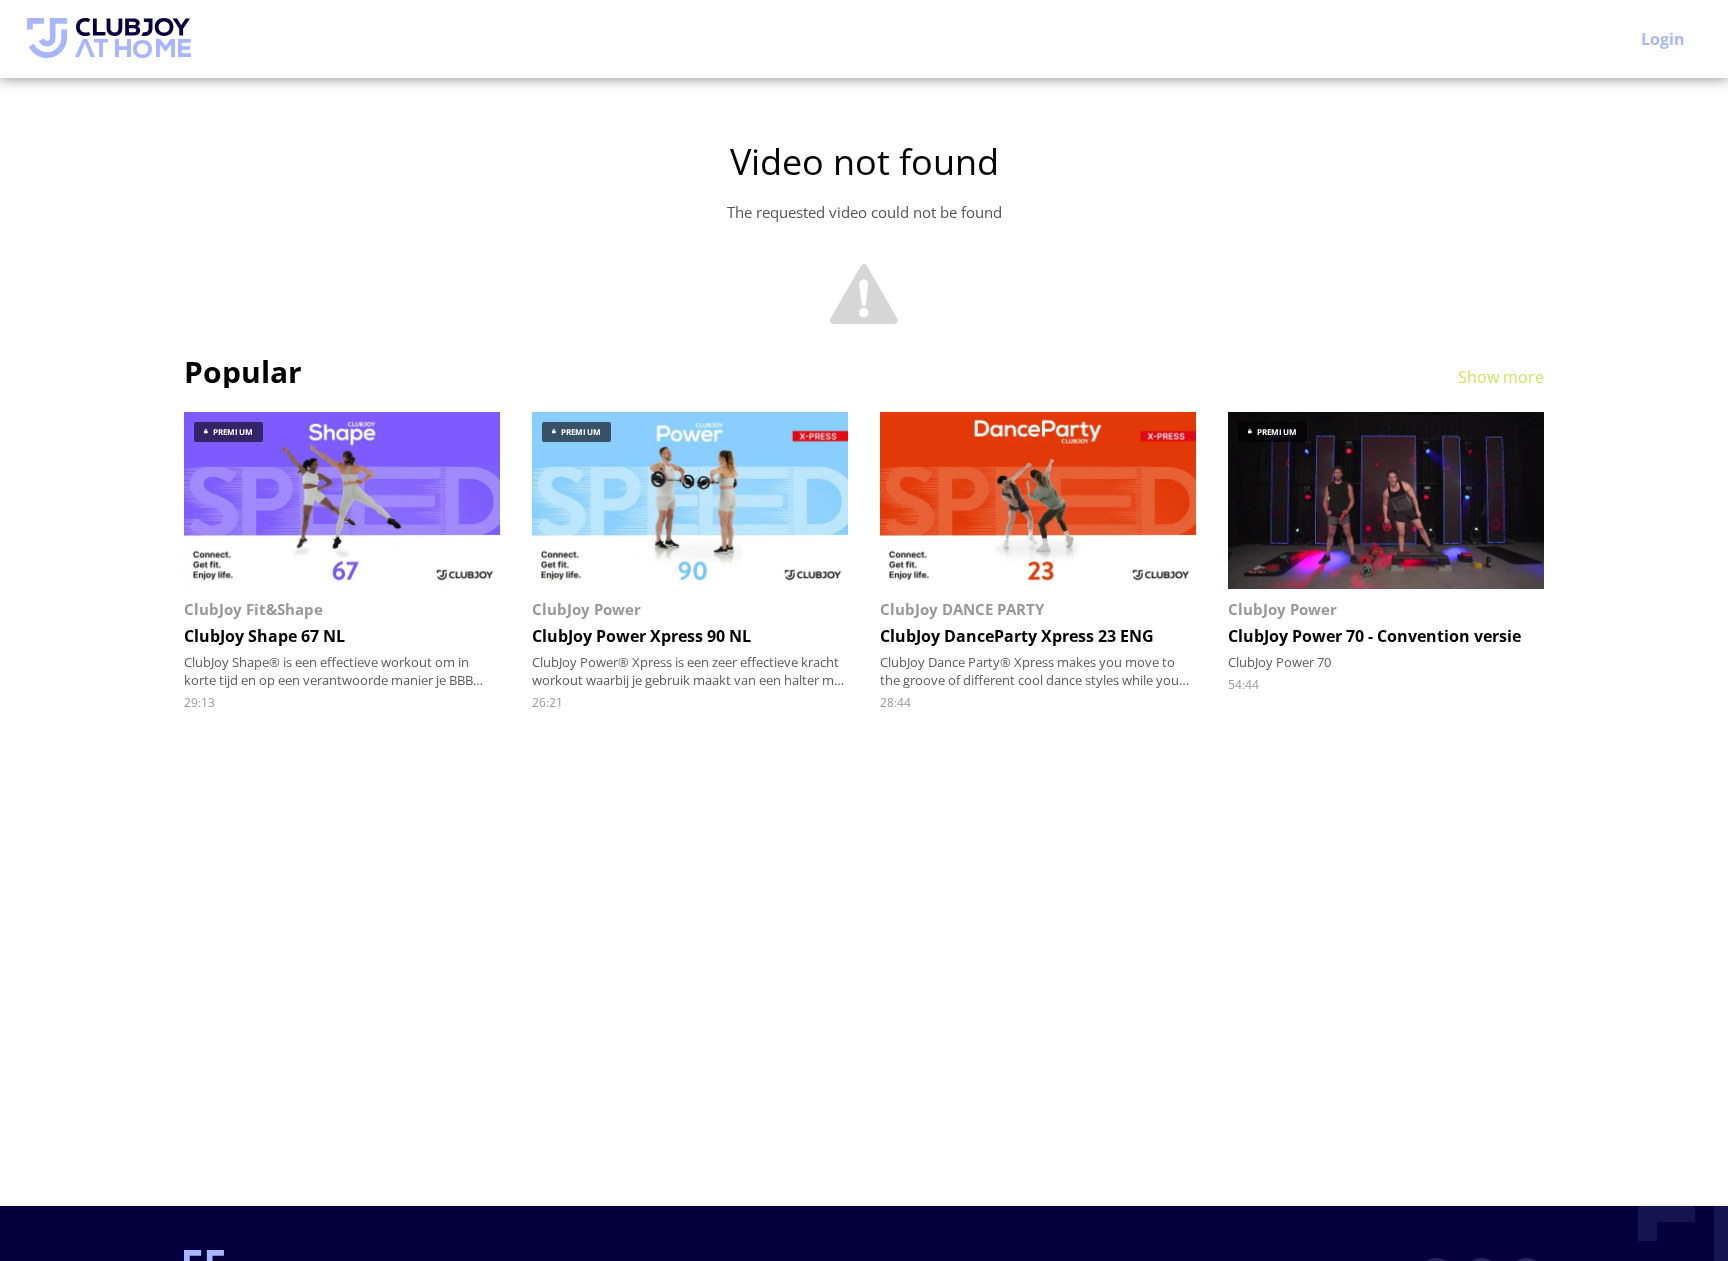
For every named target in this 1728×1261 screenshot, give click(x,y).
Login (1663, 39)
